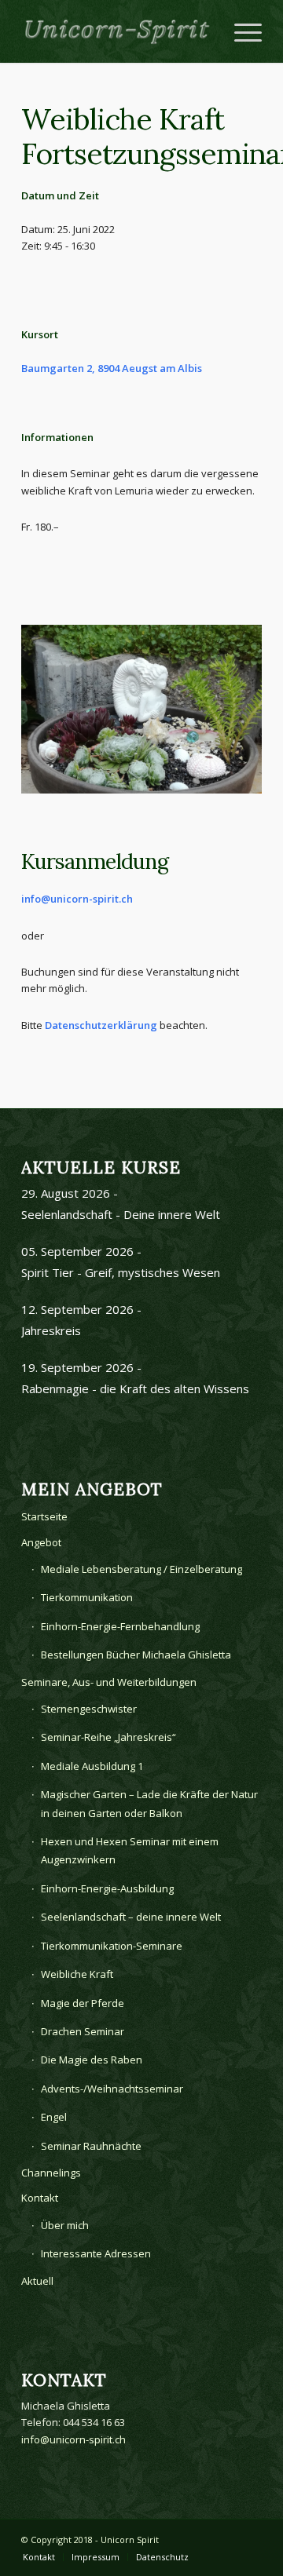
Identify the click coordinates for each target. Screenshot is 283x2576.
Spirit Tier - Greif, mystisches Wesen (121, 1272)
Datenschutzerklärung (101, 1025)
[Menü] (240, 31)
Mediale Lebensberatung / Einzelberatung (141, 1569)
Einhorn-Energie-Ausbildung (107, 1888)
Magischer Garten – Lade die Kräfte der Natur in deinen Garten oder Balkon (149, 1803)
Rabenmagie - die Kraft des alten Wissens (135, 1388)
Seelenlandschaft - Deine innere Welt (121, 1214)
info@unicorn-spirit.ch (77, 899)
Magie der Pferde (83, 2003)
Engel (54, 2117)
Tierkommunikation (87, 1597)
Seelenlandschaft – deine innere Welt (131, 1917)
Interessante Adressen (96, 2253)
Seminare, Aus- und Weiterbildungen (109, 1682)
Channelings (51, 2173)
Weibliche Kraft (77, 1974)
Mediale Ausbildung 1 (92, 1766)
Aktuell (37, 2281)
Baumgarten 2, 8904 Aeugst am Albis (112, 368)
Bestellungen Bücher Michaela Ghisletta (136, 1655)
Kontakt (40, 2198)
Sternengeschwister (89, 1709)
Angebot (41, 1542)
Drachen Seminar (83, 2031)
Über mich (65, 2225)
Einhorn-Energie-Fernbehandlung (120, 1626)
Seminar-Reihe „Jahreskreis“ (108, 1737)
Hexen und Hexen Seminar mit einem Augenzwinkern (130, 1850)
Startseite (44, 1516)
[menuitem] (39, 2557)
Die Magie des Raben (92, 2060)
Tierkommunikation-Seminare (112, 1946)
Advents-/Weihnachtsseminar (112, 2089)
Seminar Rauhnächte (91, 2146)
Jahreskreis (51, 1330)
